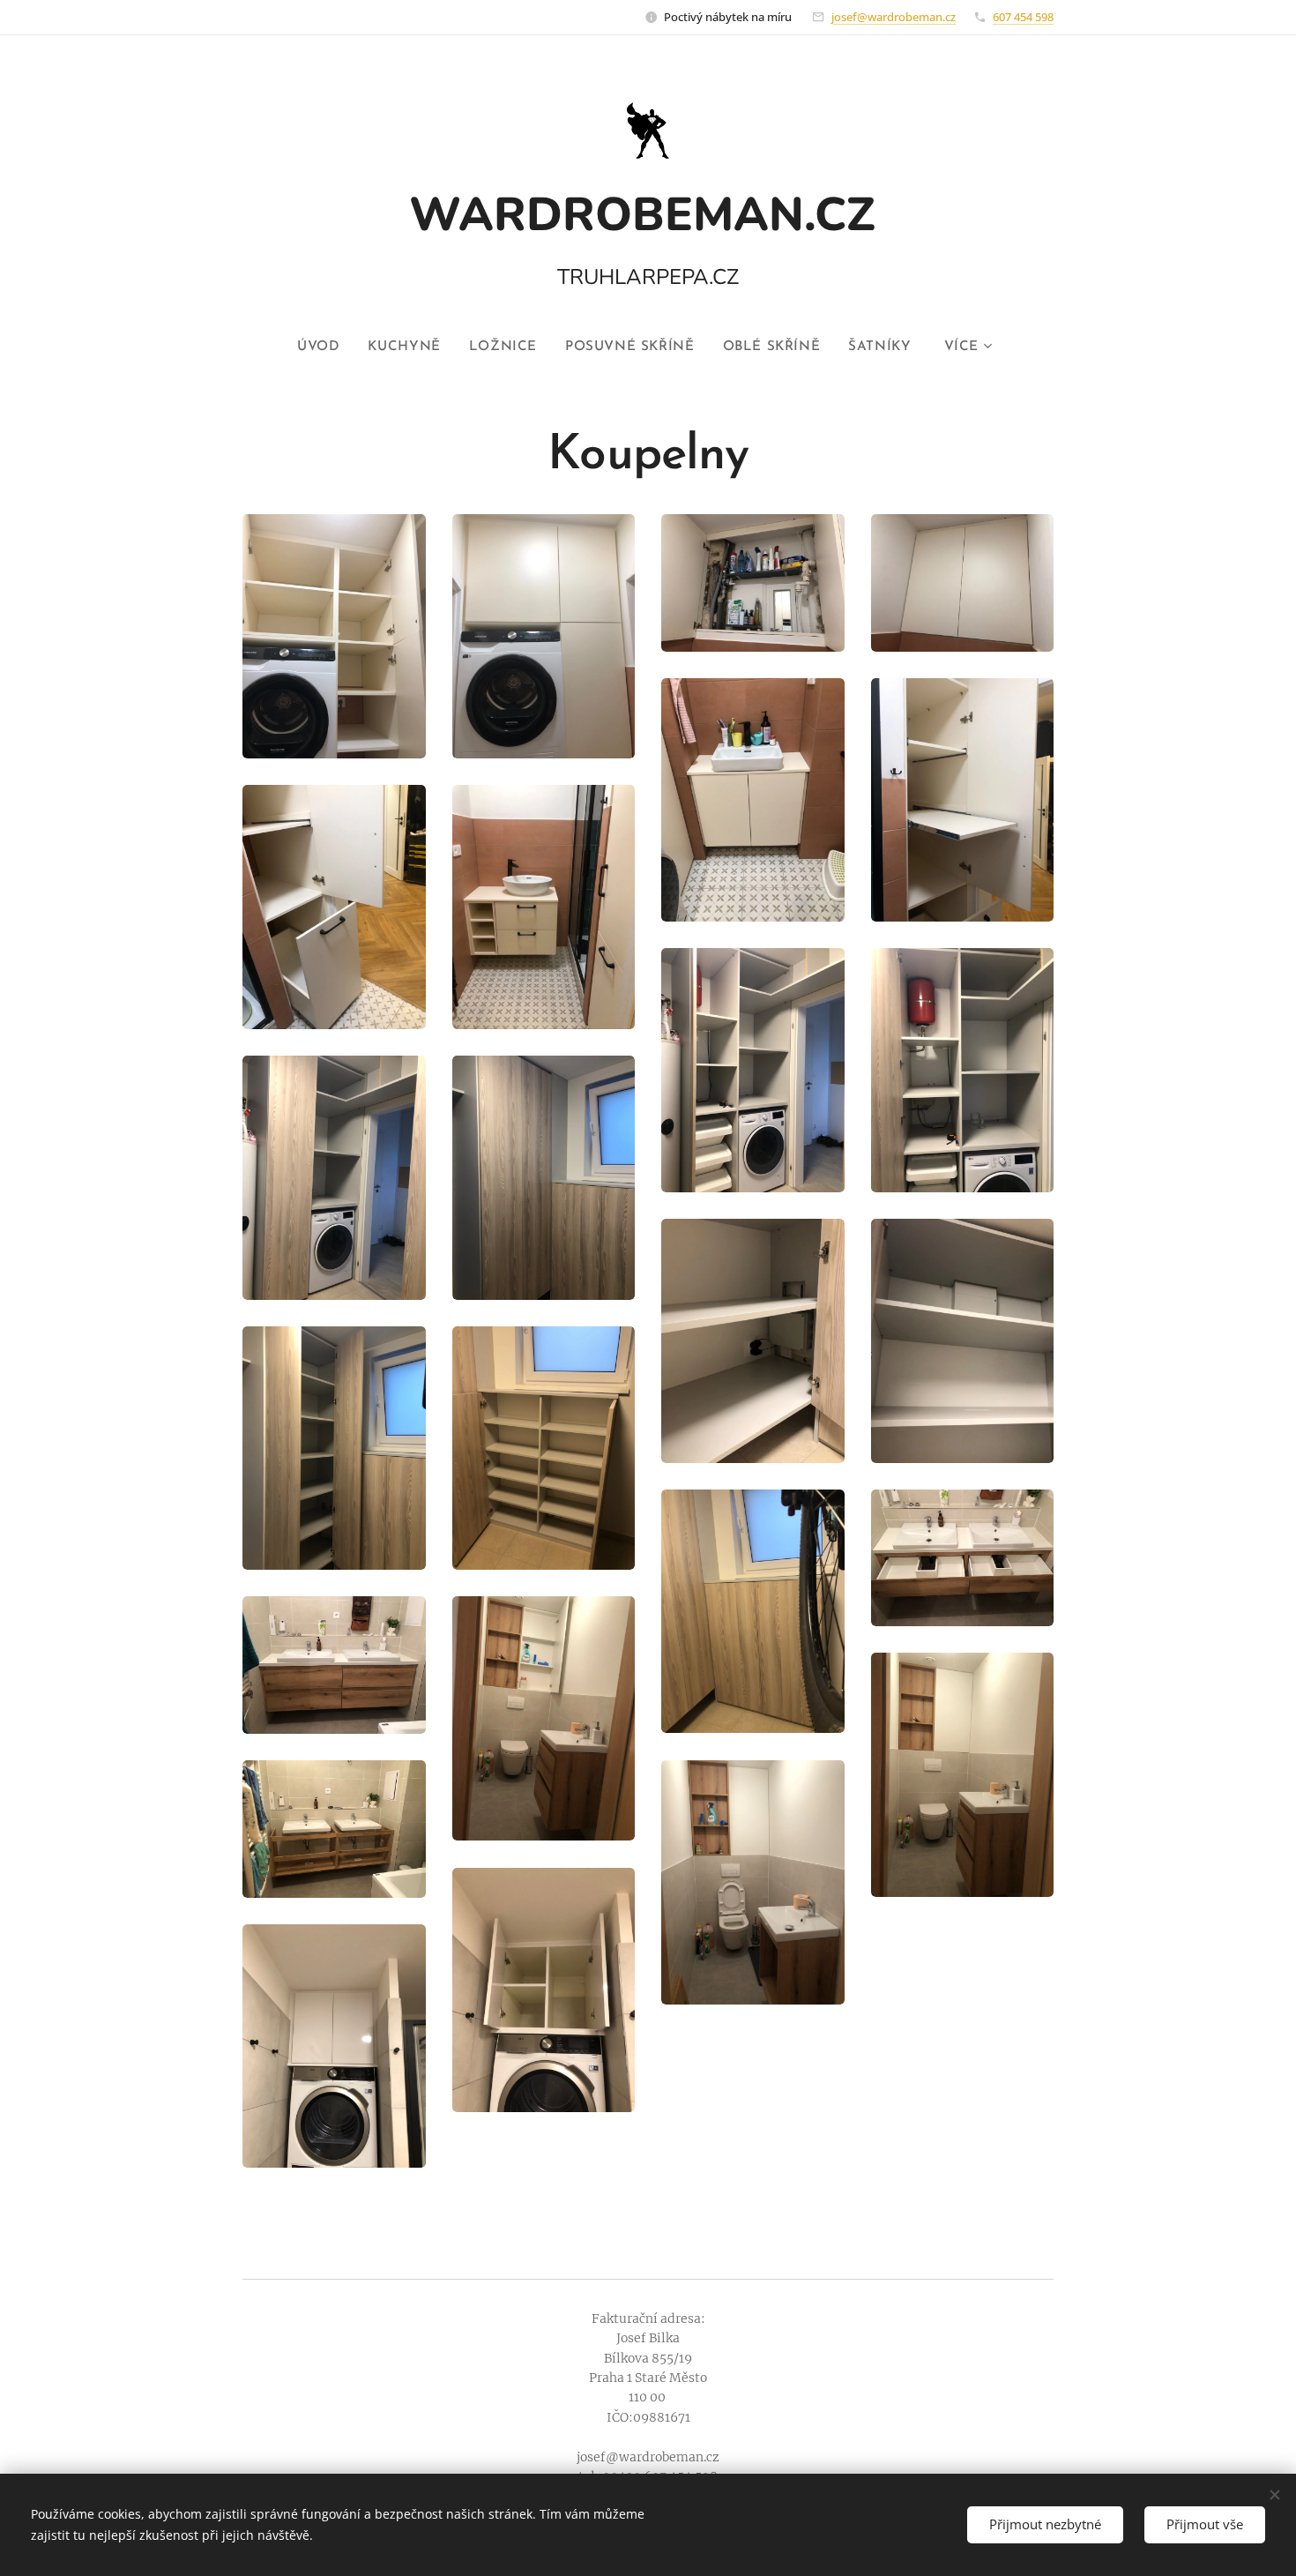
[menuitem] (325, 347)
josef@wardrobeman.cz (894, 17)
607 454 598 (1023, 17)
